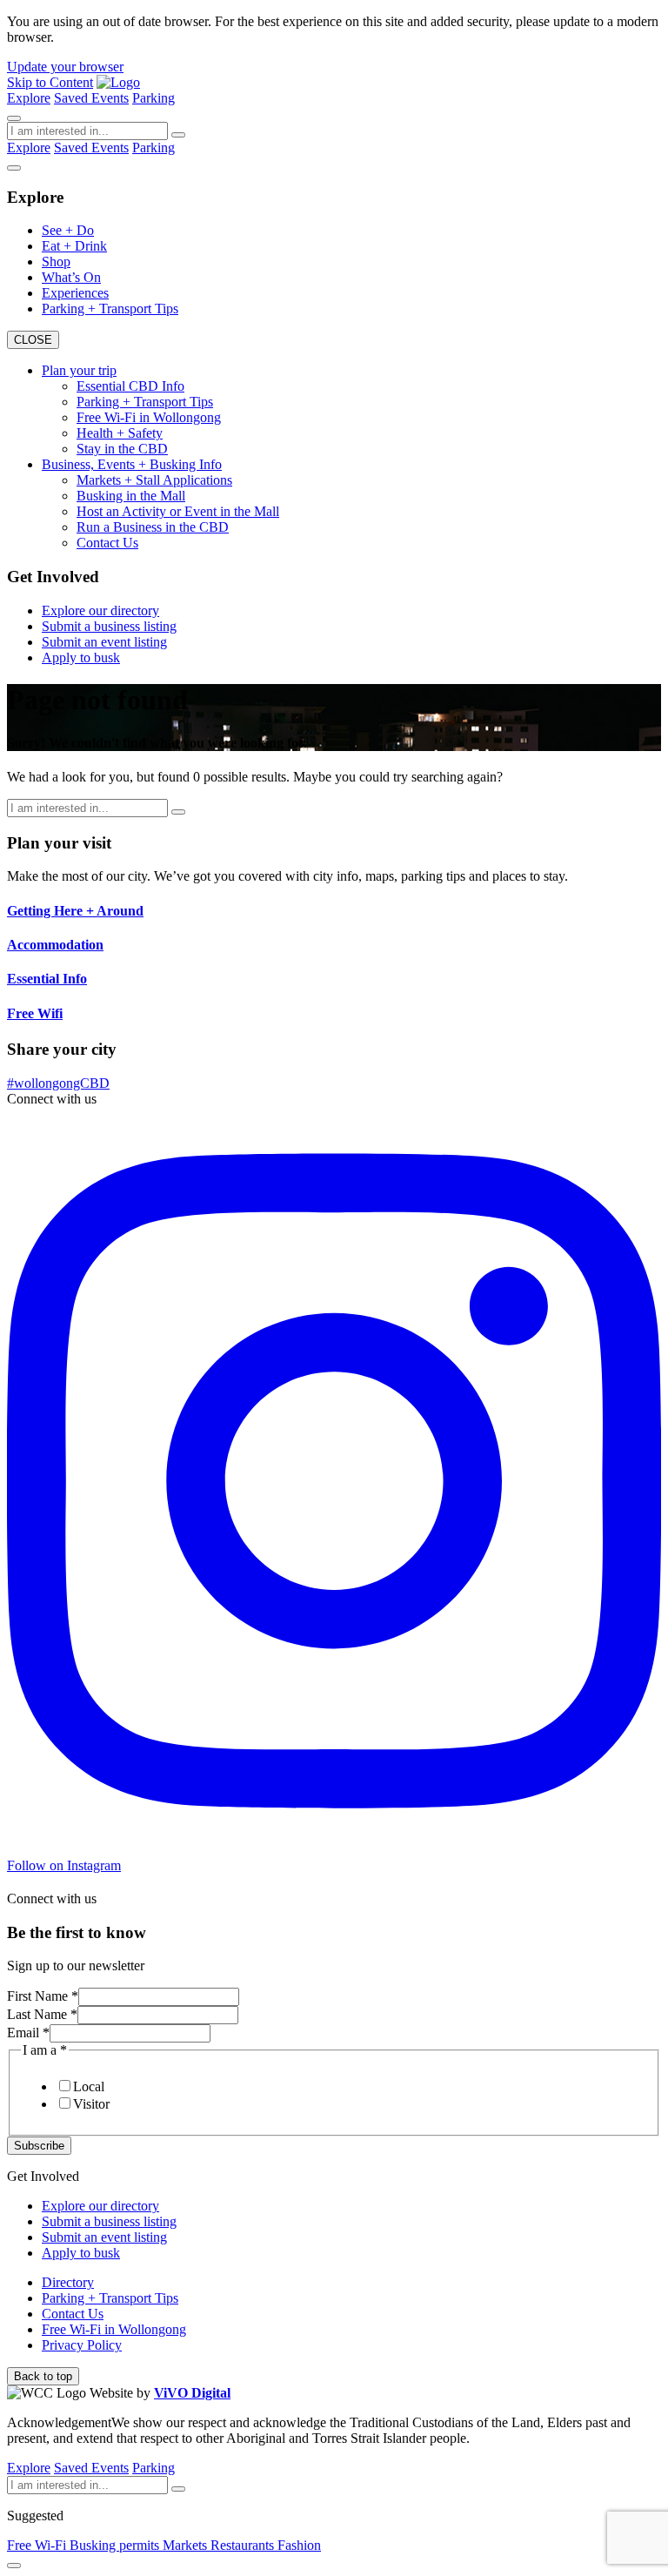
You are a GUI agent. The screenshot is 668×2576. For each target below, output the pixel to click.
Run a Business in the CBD (153, 527)
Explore (29, 98)
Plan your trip (79, 370)
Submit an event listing (104, 642)
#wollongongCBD (58, 1083)
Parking (154, 98)
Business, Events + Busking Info (132, 464)
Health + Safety (120, 433)
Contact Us (107, 543)
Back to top (43, 2376)
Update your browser (65, 67)
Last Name (42, 2014)
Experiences (75, 293)
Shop (56, 262)
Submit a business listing (109, 626)
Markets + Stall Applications (154, 480)
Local (89, 2086)
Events (110, 98)
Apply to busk (81, 657)
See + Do (68, 230)
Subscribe (39, 2146)
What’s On (71, 277)
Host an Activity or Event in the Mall (178, 511)
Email (28, 2033)
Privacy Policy (82, 2345)
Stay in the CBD (122, 449)
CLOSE (33, 340)
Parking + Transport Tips (110, 309)
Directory (68, 2282)
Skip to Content (50, 82)
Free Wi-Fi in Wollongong (149, 417)
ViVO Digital (192, 2393)
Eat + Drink (74, 246)
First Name (43, 1996)
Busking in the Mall (131, 496)
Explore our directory (100, 610)
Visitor (91, 2104)
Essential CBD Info (130, 386)
